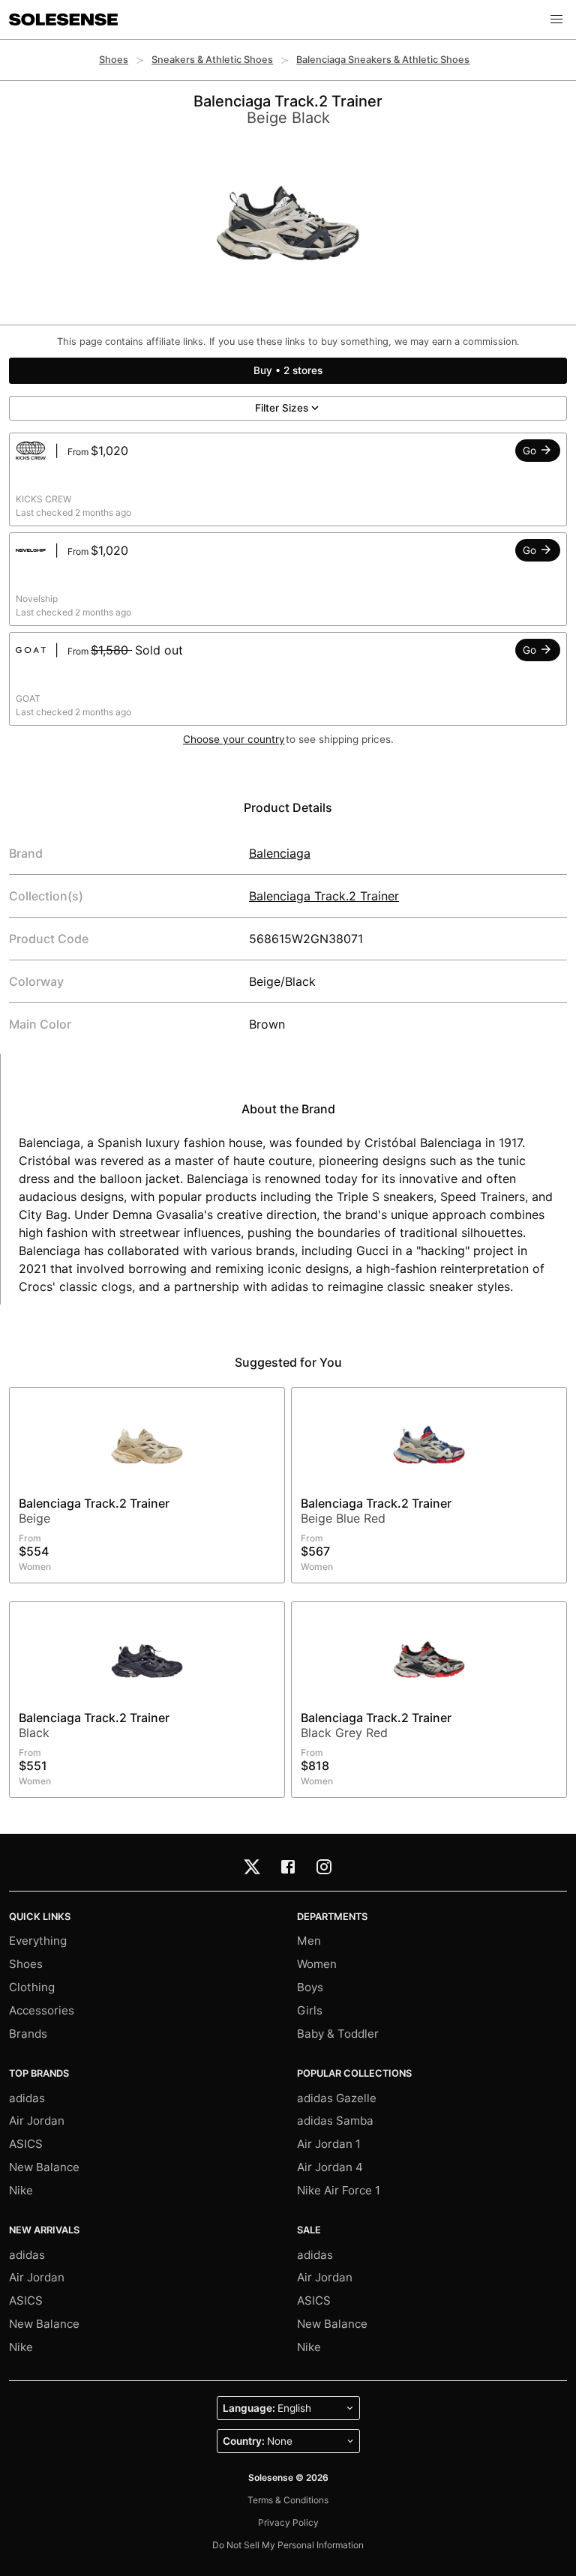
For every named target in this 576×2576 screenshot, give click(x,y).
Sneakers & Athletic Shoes (212, 60)
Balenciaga (280, 853)
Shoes (114, 60)
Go (531, 451)
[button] (556, 19)
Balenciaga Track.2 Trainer (324, 896)
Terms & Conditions (288, 2500)
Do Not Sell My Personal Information (288, 2545)
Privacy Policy (288, 2522)
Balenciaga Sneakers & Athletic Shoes (383, 60)
